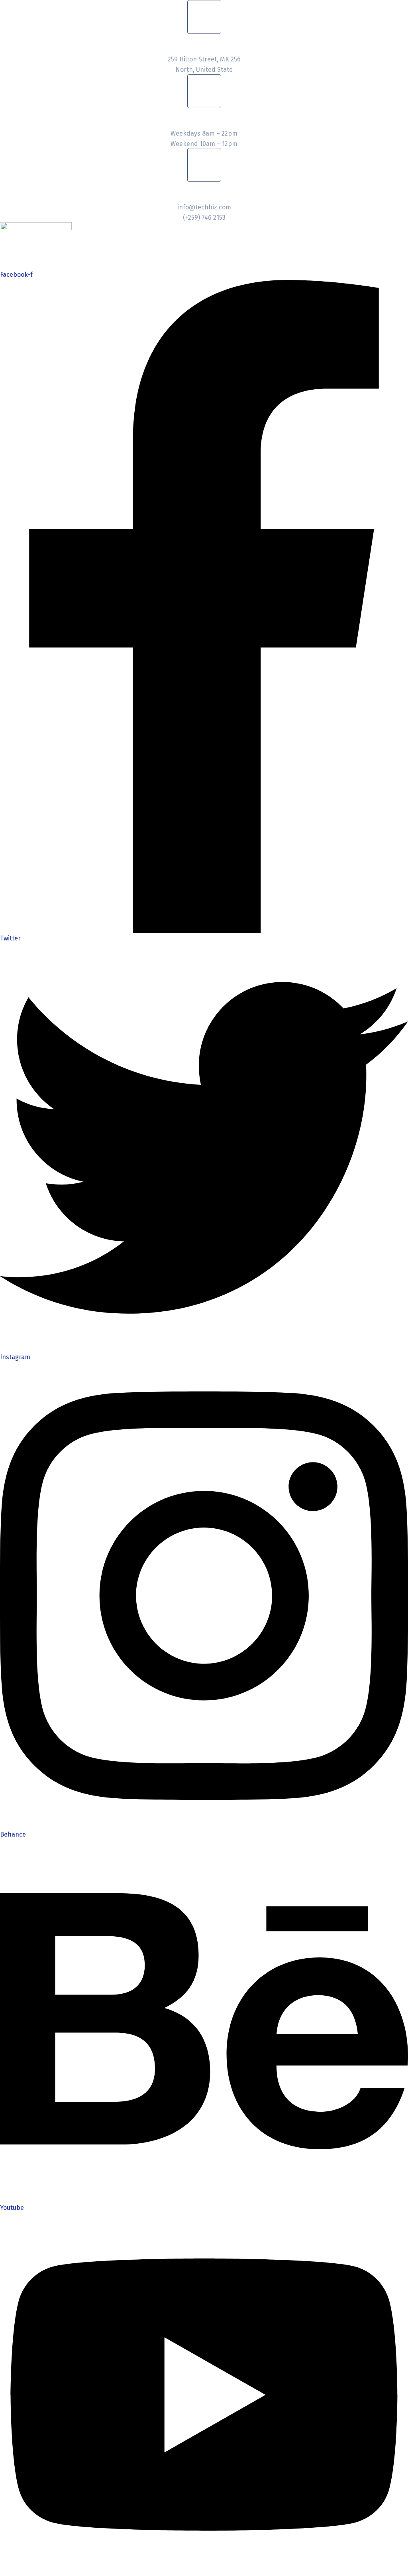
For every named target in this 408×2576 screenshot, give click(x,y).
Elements (156, 247)
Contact (202, 247)
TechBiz (63, 257)
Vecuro (152, 257)
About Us (64, 247)
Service (110, 247)
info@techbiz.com (204, 207)
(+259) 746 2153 (204, 218)
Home (21, 247)
